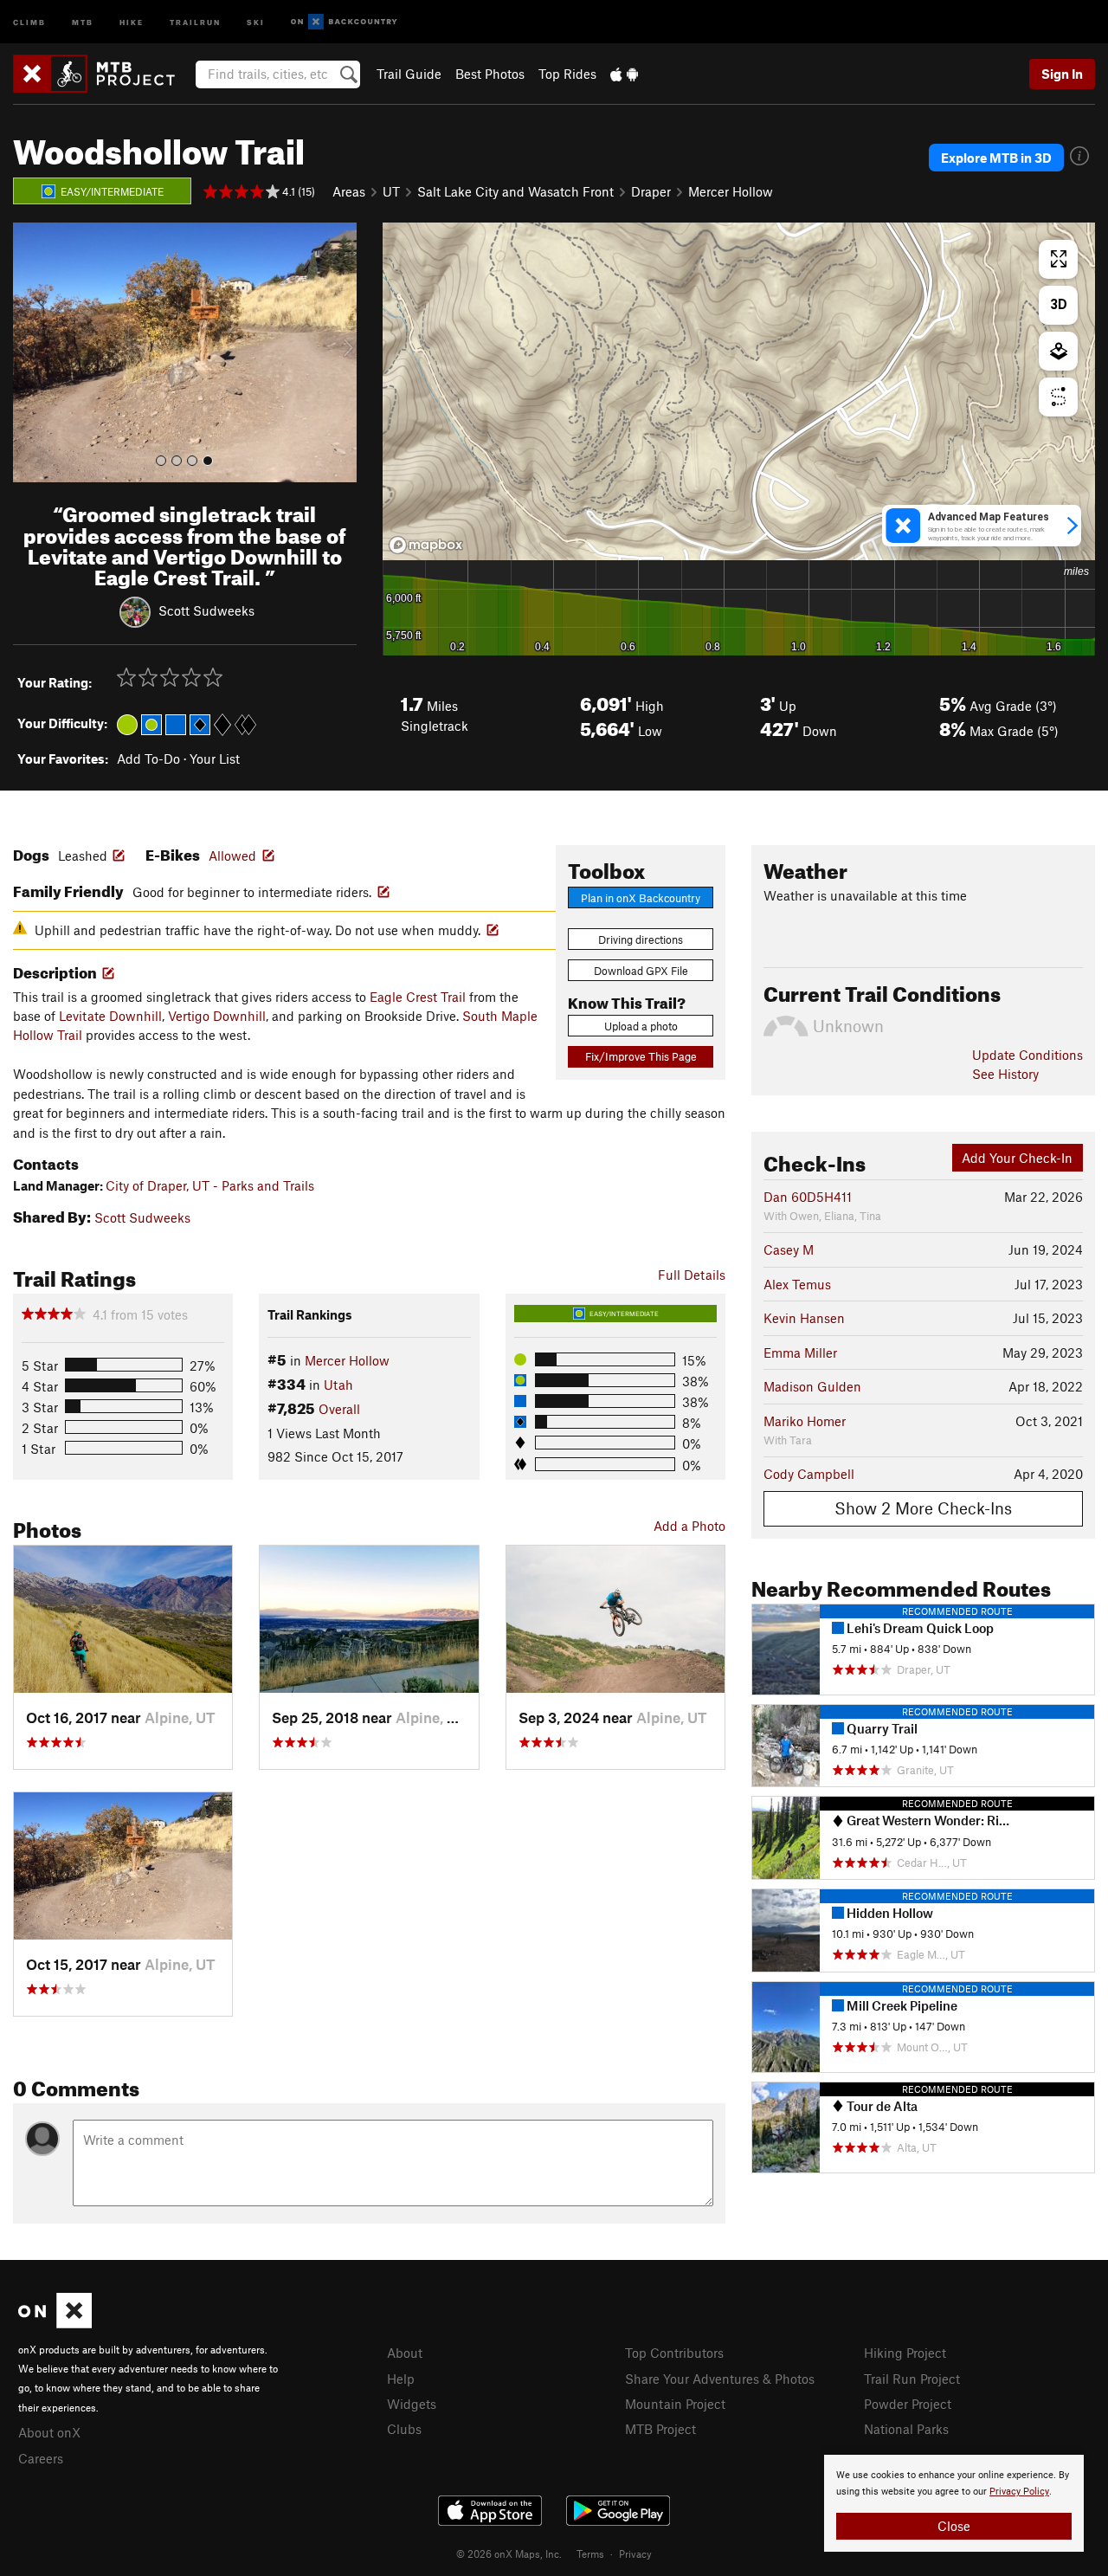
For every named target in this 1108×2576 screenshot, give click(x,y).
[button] (30, 352)
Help (401, 2379)
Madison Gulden (812, 1386)
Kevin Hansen (804, 1318)
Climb (29, 21)
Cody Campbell (809, 1474)
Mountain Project (675, 2404)
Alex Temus (797, 1284)
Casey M (789, 1249)
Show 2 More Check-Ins (923, 1508)
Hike (132, 21)
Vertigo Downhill (217, 1016)
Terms (590, 2553)
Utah (338, 1385)
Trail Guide (409, 74)
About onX (49, 2432)
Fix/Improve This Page (641, 1056)
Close (954, 2526)
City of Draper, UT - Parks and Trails (210, 1185)
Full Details (692, 1275)
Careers (41, 2458)
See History (1005, 1074)
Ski (256, 21)
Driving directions (641, 939)
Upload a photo (641, 1026)
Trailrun (195, 21)
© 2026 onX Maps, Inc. (509, 2553)
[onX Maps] (55, 2323)
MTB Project (660, 2429)
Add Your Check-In (1017, 1158)
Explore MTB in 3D (996, 158)
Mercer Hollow (731, 191)
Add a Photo (689, 1526)
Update (1027, 1055)
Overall (339, 1409)
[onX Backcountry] (344, 22)
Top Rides (567, 74)
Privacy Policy (1019, 2492)
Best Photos (490, 74)
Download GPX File (641, 971)
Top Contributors (674, 2353)
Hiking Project (905, 2353)
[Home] (103, 74)
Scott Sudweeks (206, 610)
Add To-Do (148, 759)
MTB (83, 21)
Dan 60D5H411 (808, 1197)
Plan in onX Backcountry (641, 898)
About (405, 2353)
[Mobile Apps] (624, 74)
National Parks (906, 2429)
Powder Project (908, 2404)
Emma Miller (800, 1353)
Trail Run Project (912, 2379)
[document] (954, 2503)
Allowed (232, 855)
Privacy (635, 2553)
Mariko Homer (805, 1421)
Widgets (412, 2404)
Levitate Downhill (110, 1016)
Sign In (1062, 74)
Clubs (404, 2429)
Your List (215, 759)
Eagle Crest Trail (418, 997)
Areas (349, 191)
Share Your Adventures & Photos (720, 2379)
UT (391, 191)
